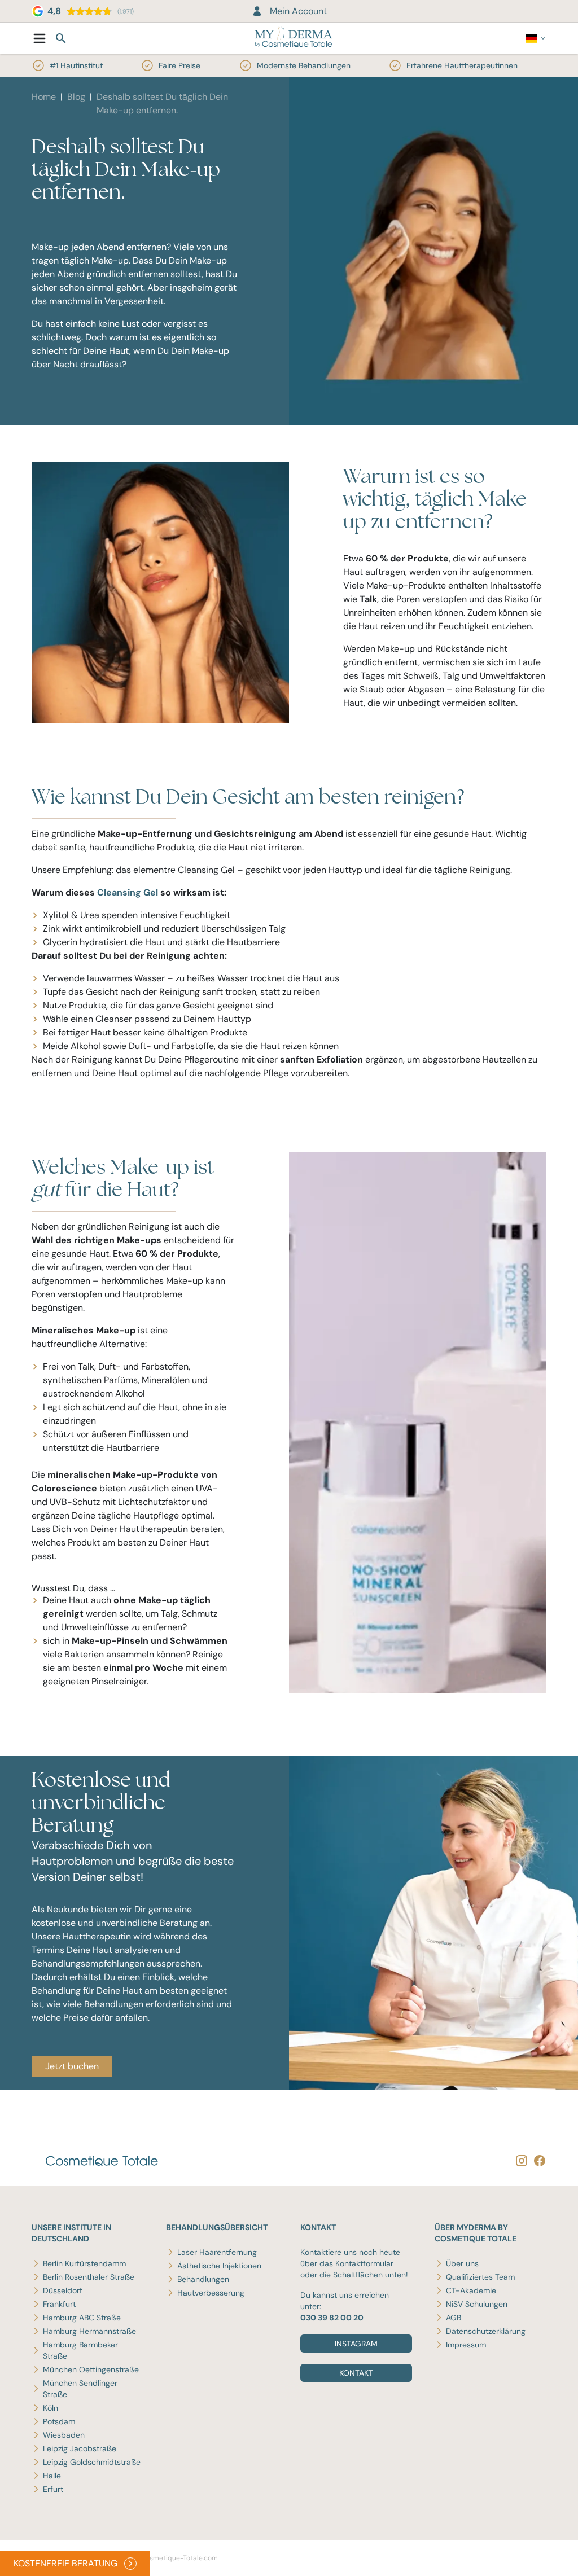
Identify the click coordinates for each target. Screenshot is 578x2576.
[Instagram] (519, 2160)
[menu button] (40, 38)
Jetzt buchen (72, 2066)
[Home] (293, 38)
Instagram (356, 2344)
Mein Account (298, 11)
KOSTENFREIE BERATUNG (65, 2563)
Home (44, 97)
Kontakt (356, 2373)
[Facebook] (537, 2160)
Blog (76, 97)
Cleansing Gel (128, 892)
